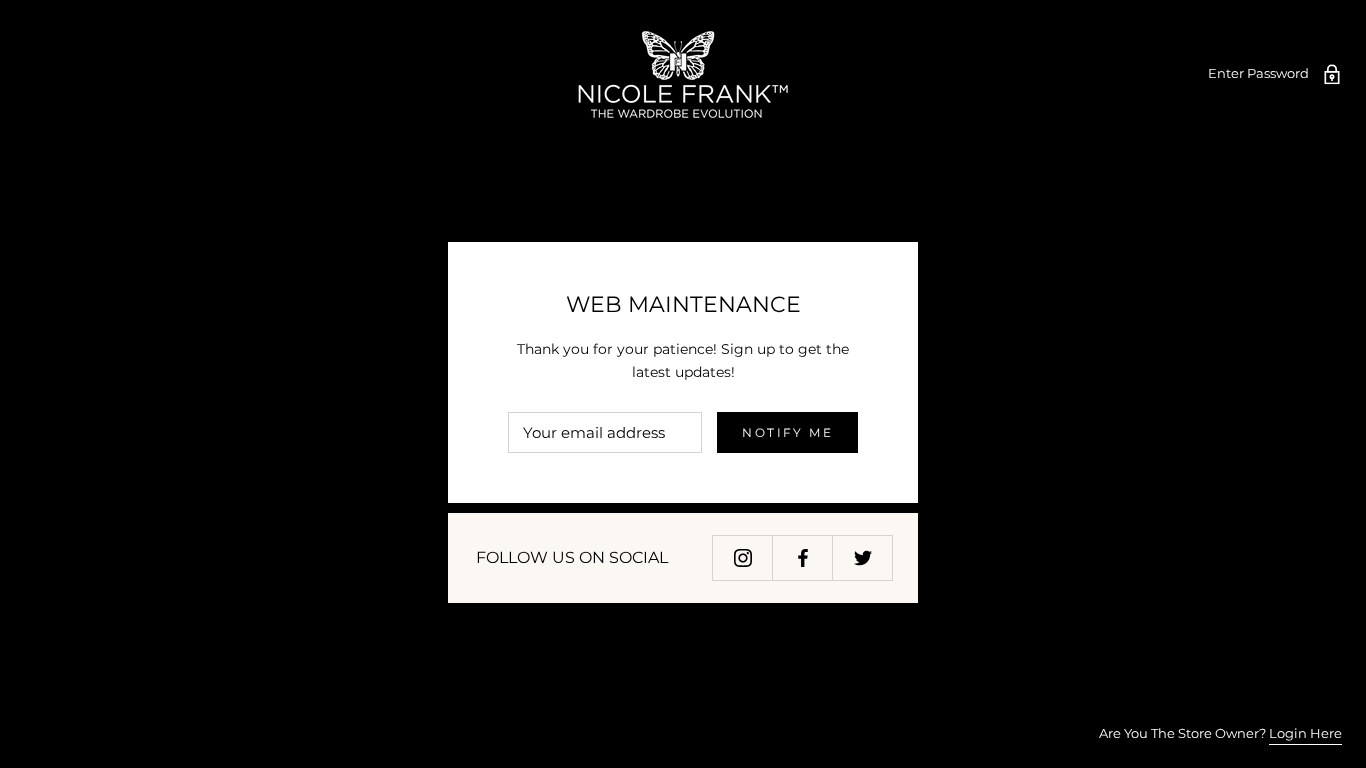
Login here (1305, 733)
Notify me (787, 432)
